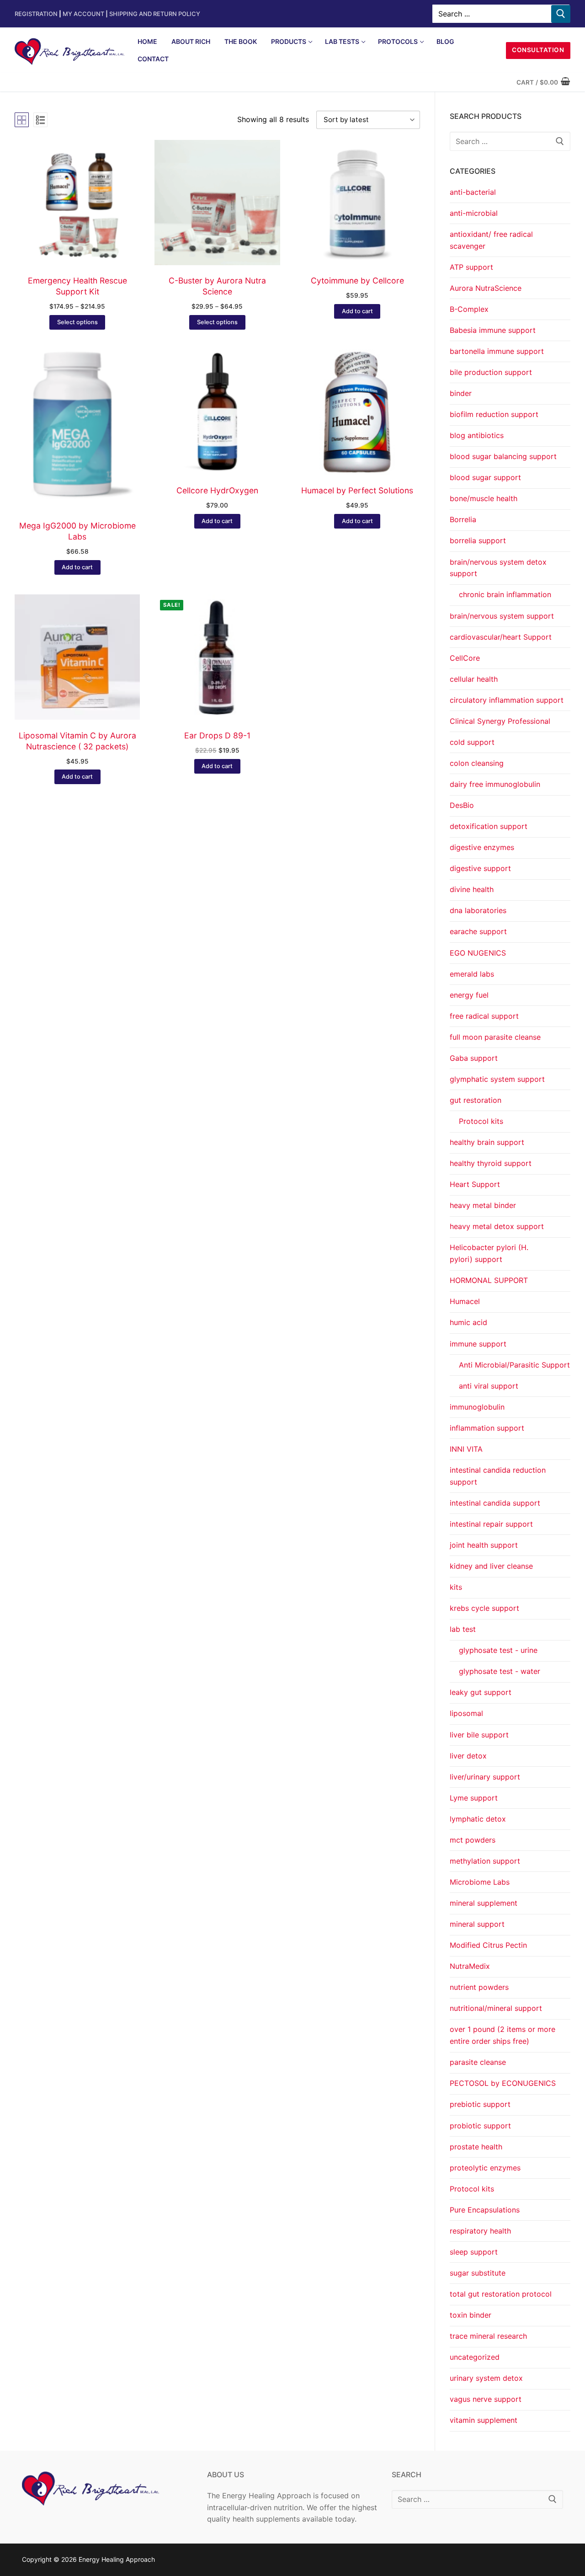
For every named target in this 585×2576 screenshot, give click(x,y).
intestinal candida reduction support (498, 1476)
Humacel (465, 1301)
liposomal (466, 1713)
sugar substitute (478, 2273)
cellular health (474, 679)
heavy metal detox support (497, 1226)
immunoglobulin (477, 1407)
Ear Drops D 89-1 (217, 735)
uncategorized (475, 2357)
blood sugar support (485, 477)
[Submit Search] (561, 14)
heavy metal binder (483, 1205)
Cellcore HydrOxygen (217, 490)
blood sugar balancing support (503, 456)
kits (456, 1587)
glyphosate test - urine (498, 1650)
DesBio (462, 805)
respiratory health (480, 2231)
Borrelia (463, 519)
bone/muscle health (484, 498)
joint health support (484, 1545)
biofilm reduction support (494, 414)
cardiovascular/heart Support (501, 637)
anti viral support (489, 1386)
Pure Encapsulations (485, 2210)
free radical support (484, 1016)
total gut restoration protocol (501, 2294)
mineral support (477, 1924)
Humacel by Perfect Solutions (357, 490)
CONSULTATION (538, 50)
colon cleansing (477, 763)
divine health (472, 889)
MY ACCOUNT (85, 14)
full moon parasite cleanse (495, 1037)
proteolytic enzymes (485, 2168)
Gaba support (474, 1058)
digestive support (480, 868)
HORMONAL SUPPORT (489, 1280)
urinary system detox (486, 2378)
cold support (472, 742)
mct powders (473, 1840)
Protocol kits (481, 1121)
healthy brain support (487, 1142)
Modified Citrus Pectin (488, 1945)
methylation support (485, 1861)
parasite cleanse (478, 2062)
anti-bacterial (473, 192)
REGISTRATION (36, 14)
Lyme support (474, 1798)
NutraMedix (470, 1966)
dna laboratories (478, 910)
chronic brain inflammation (505, 594)
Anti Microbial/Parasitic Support (514, 1365)
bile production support (491, 372)
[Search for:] (510, 141)
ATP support (471, 267)
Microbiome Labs (480, 1882)
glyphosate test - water (500, 1671)
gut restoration (476, 1100)
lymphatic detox (478, 1819)
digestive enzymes (482, 847)
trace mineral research (488, 2336)
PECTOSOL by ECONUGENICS (503, 2083)
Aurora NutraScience (486, 288)
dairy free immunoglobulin (495, 784)
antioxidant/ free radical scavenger (491, 240)
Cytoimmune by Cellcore (357, 281)
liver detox (468, 1756)
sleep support (474, 2252)
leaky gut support (481, 1692)
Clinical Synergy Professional (500, 721)
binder (461, 393)
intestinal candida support (495, 1503)
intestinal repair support (491, 1524)
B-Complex (469, 309)
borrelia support (478, 540)
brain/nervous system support (502, 616)
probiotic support (480, 2126)
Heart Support (475, 1184)
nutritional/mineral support (496, 2008)
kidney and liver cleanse (491, 1566)
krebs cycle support (484, 1608)
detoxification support (489, 826)
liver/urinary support (485, 1777)
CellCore (465, 658)
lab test (463, 1629)
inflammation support (487, 1428)
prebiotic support (480, 2104)
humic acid (468, 1322)
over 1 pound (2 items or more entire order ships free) (503, 2035)
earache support (478, 931)
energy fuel (469, 995)
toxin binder (471, 2315)
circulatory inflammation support (507, 700)
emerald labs (472, 974)
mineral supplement (484, 1903)
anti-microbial (474, 213)
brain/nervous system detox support (498, 568)
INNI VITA (466, 1449)
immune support (478, 1344)
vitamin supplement (484, 2420)
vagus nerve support (486, 2399)
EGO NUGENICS (478, 953)
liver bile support (479, 1735)
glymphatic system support (497, 1079)
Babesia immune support (493, 330)
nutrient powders (479, 1987)
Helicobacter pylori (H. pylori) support (489, 1253)
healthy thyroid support (491, 1163)
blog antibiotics (477, 435)
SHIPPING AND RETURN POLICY (155, 14)
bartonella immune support (497, 351)
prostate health (476, 2147)
